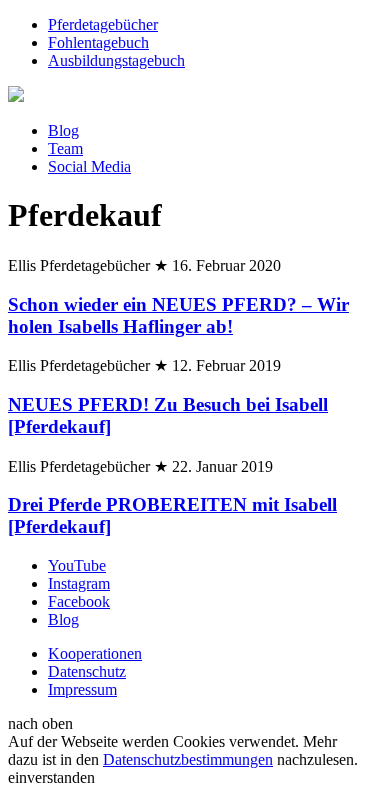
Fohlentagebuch (98, 42)
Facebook (79, 601)
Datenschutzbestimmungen (188, 759)
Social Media (89, 166)
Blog (63, 130)
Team (65, 148)
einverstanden (51, 777)
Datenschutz (87, 671)
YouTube (77, 565)
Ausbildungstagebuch (116, 60)
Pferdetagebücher (103, 24)
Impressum (82, 689)
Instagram (79, 583)
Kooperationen (95, 653)
